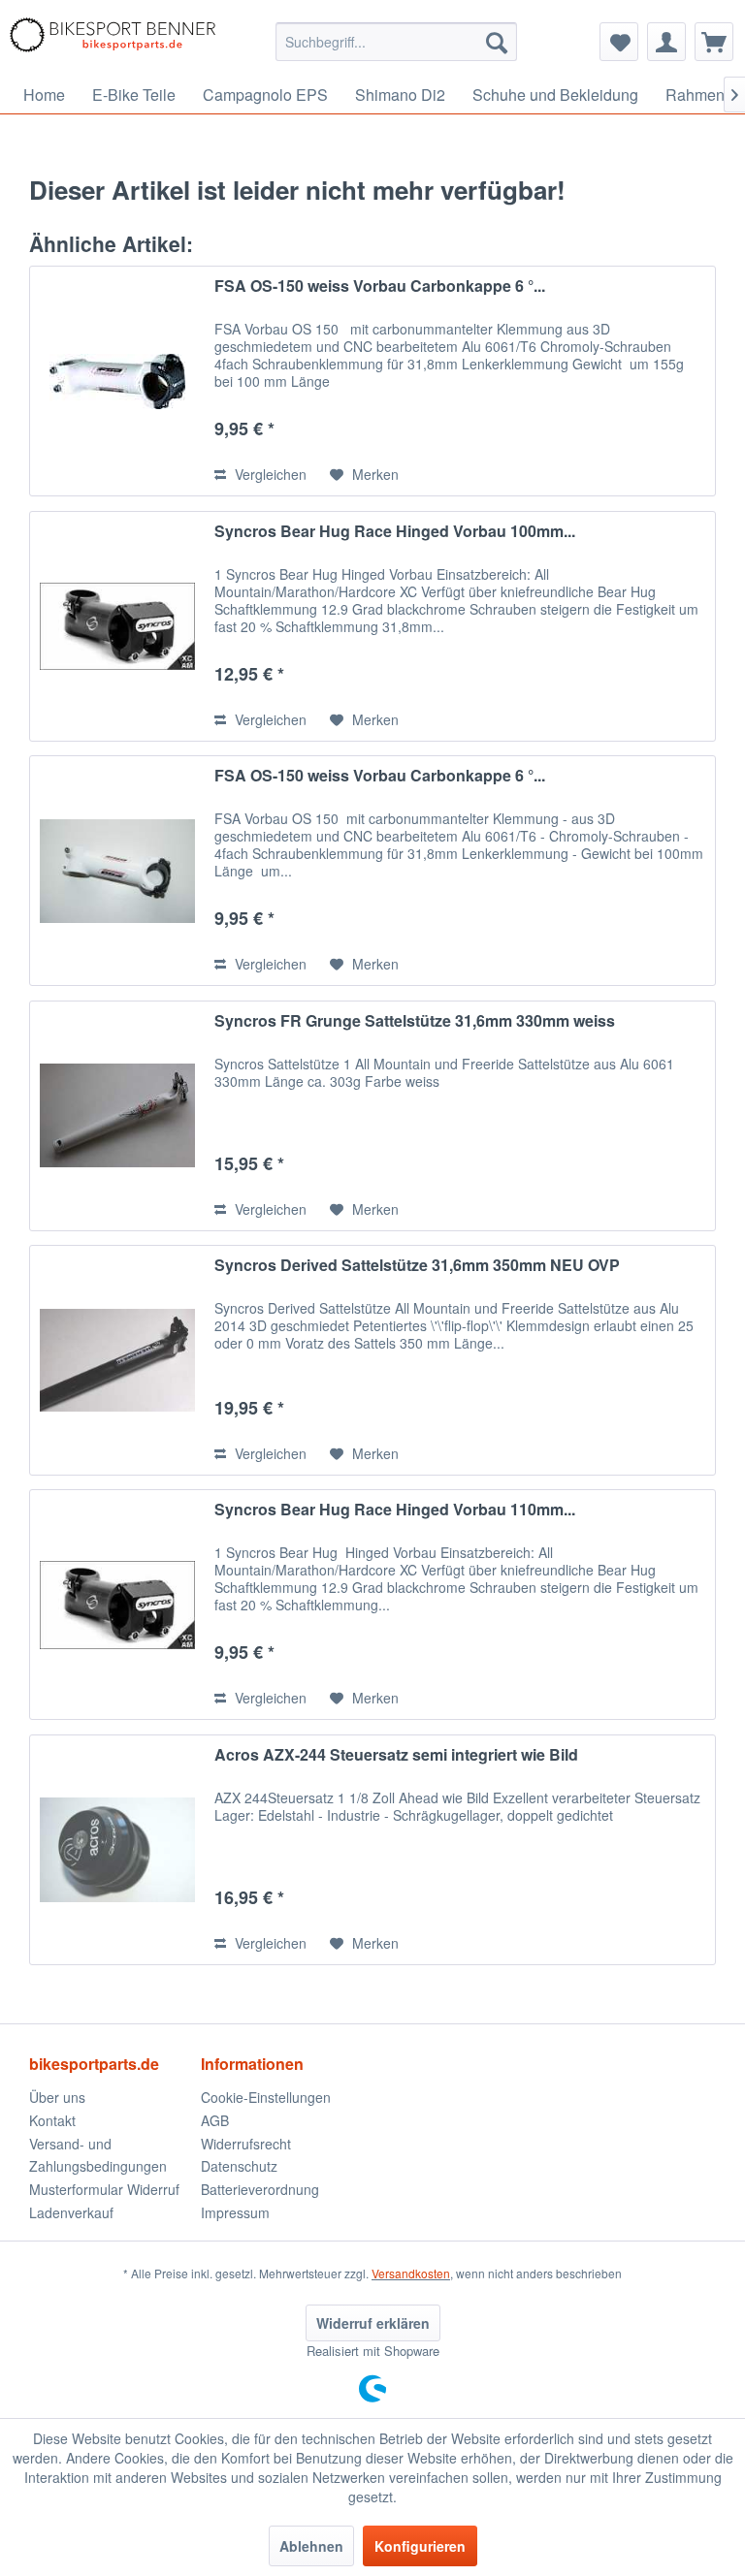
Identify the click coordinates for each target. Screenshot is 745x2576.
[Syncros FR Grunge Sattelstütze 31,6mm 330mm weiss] (117, 1116)
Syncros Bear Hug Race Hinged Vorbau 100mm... (395, 532)
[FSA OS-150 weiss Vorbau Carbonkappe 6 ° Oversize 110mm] (117, 381)
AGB (215, 2120)
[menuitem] (397, 42)
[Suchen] (497, 42)
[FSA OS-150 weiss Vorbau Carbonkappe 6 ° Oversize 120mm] (117, 871)
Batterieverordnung (260, 2189)
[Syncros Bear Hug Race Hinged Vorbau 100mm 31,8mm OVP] (117, 626)
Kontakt (52, 2120)
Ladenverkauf (71, 2212)
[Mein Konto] (666, 42)
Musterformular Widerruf (104, 2189)
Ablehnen (311, 2546)
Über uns (57, 2097)
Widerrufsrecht (246, 2144)
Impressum (235, 2212)
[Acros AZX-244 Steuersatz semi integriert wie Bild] (117, 1850)
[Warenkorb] (714, 42)
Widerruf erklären (373, 2323)
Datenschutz (239, 2166)
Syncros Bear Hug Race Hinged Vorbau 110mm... (395, 1510)
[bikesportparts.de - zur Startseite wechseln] (113, 42)
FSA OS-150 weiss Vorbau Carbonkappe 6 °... (380, 286)
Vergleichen (269, 474)
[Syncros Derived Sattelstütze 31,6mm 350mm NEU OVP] (117, 1360)
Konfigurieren (420, 2546)
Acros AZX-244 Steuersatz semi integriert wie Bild (396, 1755)
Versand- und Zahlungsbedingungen (98, 2155)
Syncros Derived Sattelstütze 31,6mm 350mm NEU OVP (417, 1266)
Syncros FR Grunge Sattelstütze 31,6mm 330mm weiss (415, 1021)
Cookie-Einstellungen (266, 2097)
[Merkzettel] (619, 42)
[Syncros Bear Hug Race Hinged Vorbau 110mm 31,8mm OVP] (117, 1605)
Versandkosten (411, 2273)
